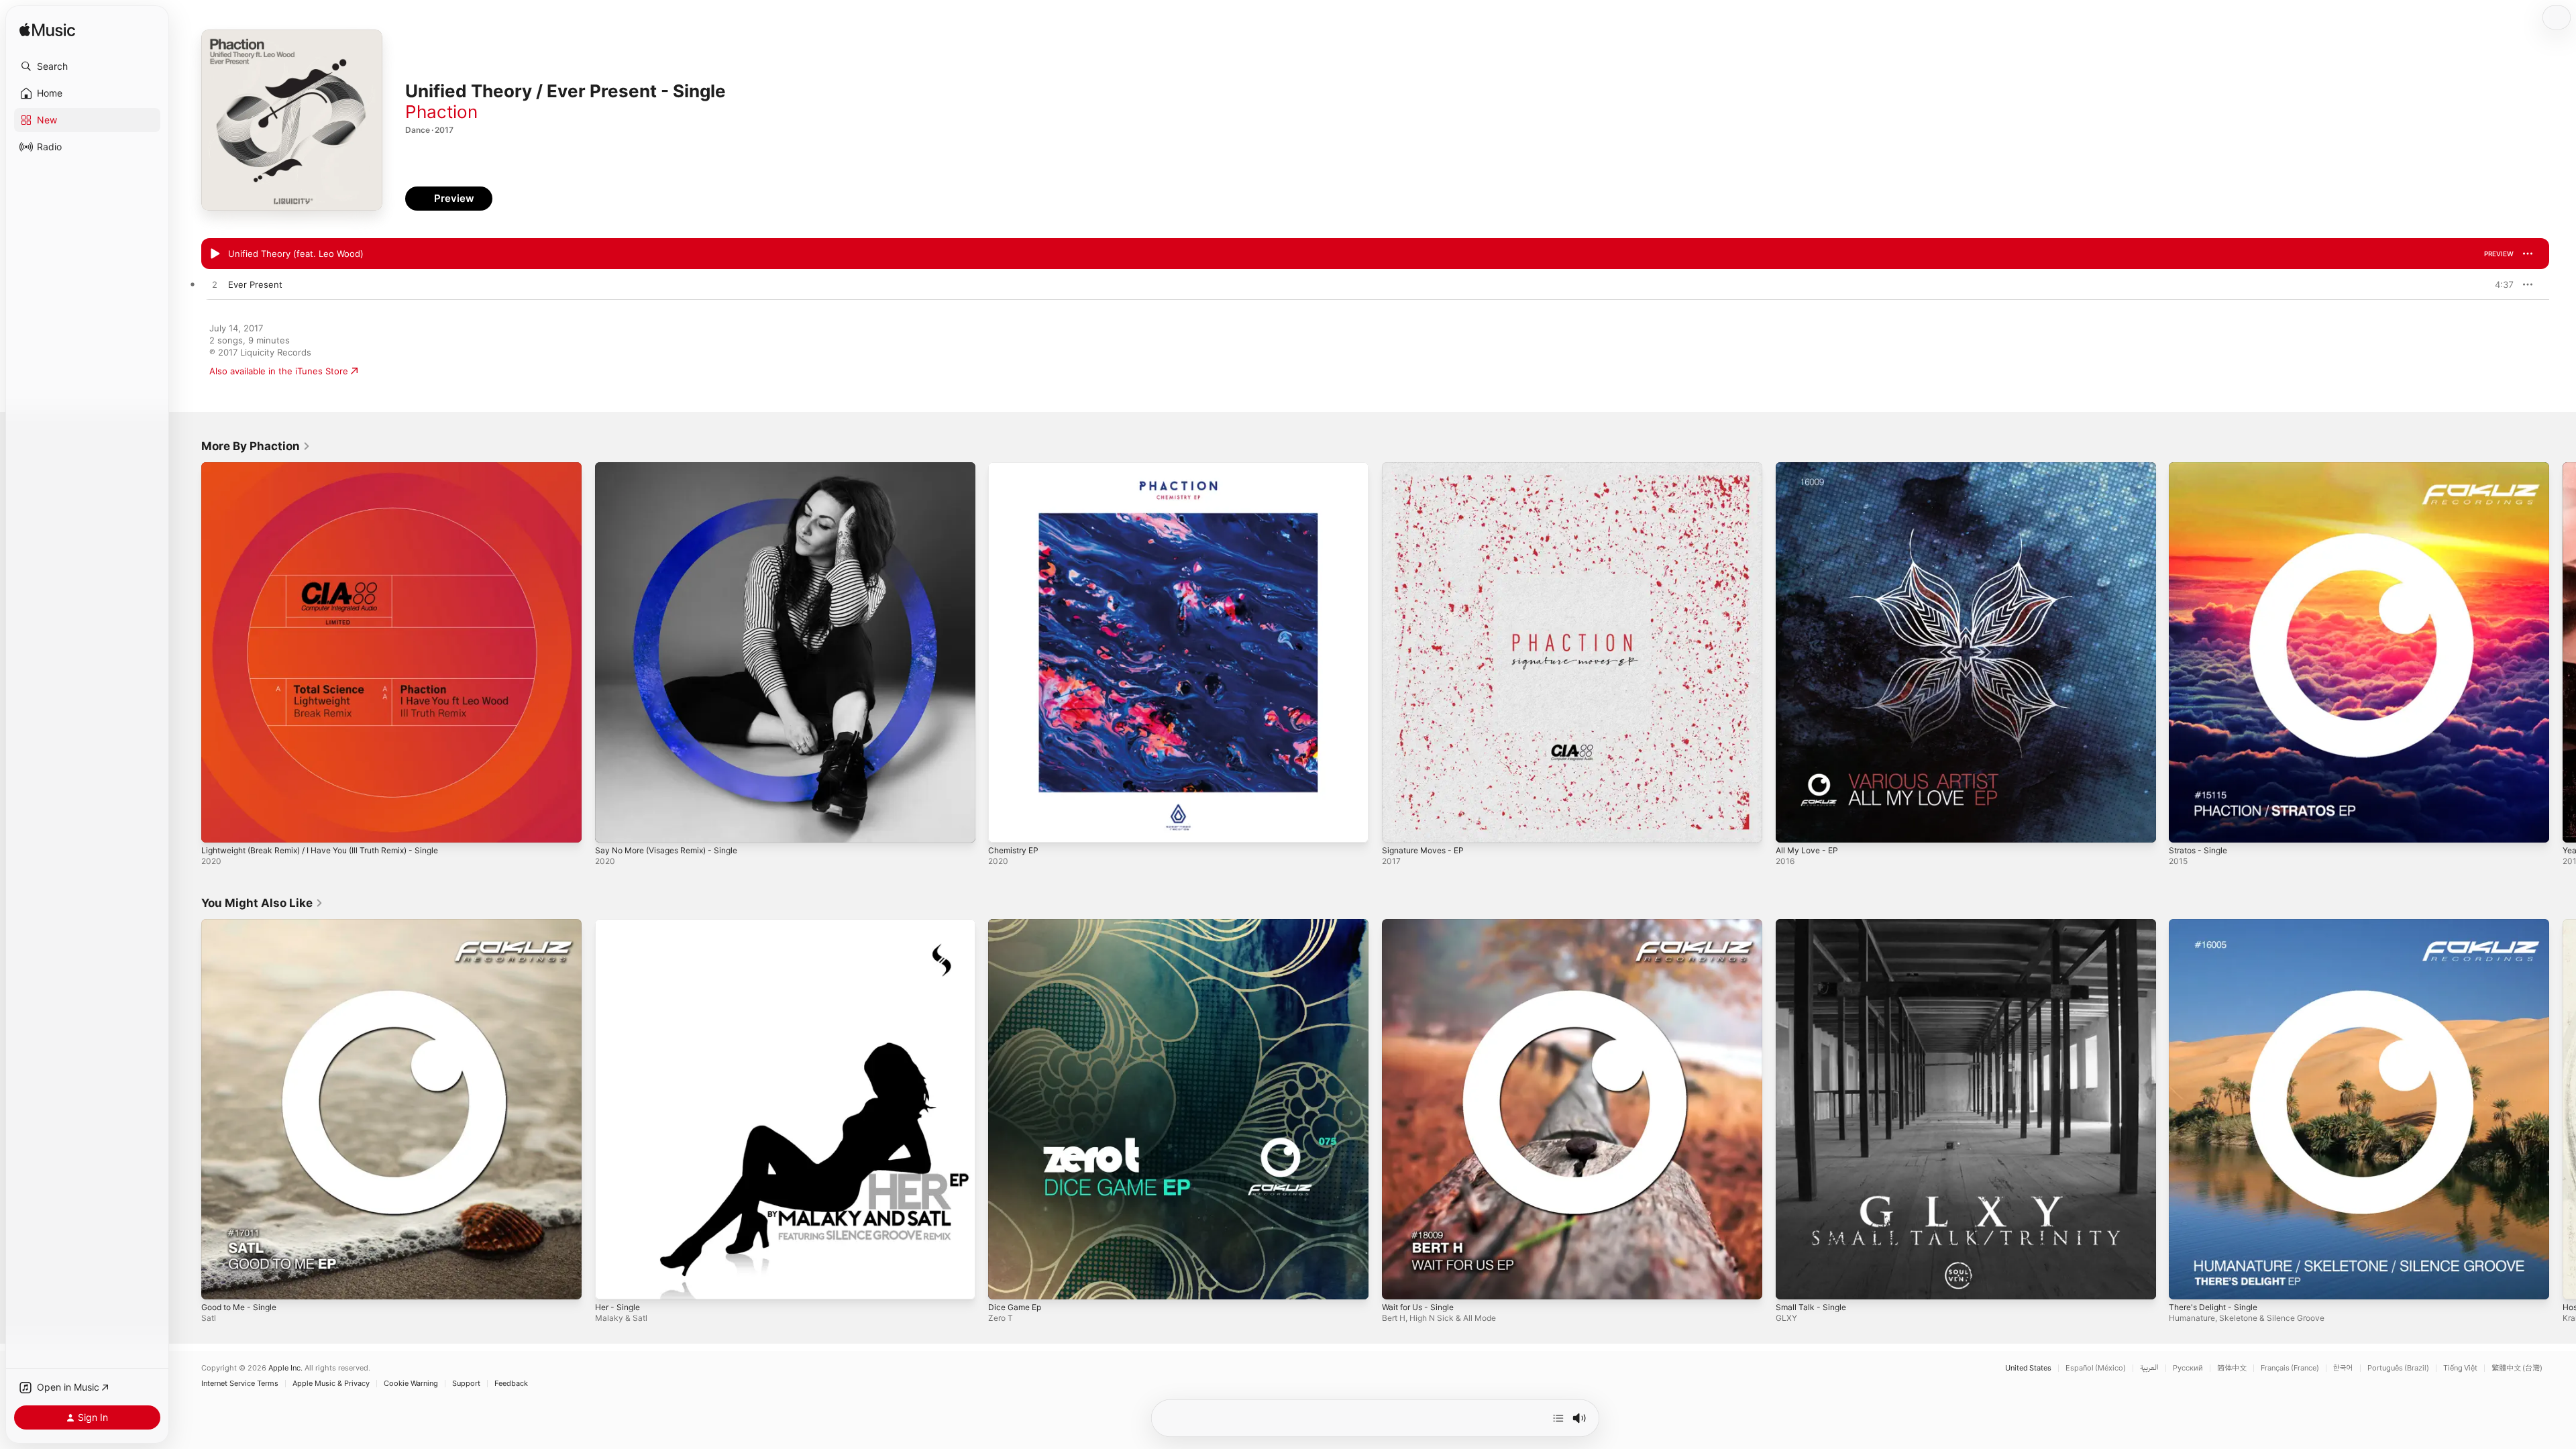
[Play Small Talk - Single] (1792, 1282)
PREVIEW (2499, 254)
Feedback (511, 1384)
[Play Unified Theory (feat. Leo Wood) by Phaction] (215, 254)
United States (2028, 1368)
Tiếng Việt (2460, 1368)
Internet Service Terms (240, 1384)
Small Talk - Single (1813, 924)
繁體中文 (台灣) (2517, 1368)
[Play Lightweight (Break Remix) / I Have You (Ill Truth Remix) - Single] (218, 826)
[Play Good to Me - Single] (218, 1282)
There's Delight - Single (2218, 924)
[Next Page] (2563, 652)
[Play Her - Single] (612, 1282)
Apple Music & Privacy (331, 1384)
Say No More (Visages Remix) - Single (675, 468)
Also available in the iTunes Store (279, 371)
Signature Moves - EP (1428, 468)
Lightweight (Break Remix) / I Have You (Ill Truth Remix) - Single (334, 468)
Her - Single (620, 924)
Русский (2188, 1368)
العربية (2149, 1368)
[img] (47, 31)
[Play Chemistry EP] (1005, 826)
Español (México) (2096, 1368)
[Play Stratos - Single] (2186, 826)
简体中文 (2232, 1368)
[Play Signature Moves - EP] (1399, 826)
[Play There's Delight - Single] (2186, 1282)
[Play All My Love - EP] (1792, 826)
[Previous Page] (188, 652)
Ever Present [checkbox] (255, 284)
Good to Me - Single (244, 924)
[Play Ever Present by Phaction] (215, 285)
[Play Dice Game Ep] (1005, 1282)
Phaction (441, 112)
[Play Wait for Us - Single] (1399, 1282)
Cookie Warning (411, 1384)
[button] (87, 66)
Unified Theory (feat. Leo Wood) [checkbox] (296, 254)
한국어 (2343, 1368)
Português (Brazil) (2398, 1368)
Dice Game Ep (1017, 924)
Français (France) (2290, 1368)
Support (466, 1384)
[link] (256, 446)
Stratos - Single (2201, 468)
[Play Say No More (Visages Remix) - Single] (612, 826)
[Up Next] (1558, 1418)
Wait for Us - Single (1423, 924)
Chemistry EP (1016, 468)
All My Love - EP (1810, 468)
